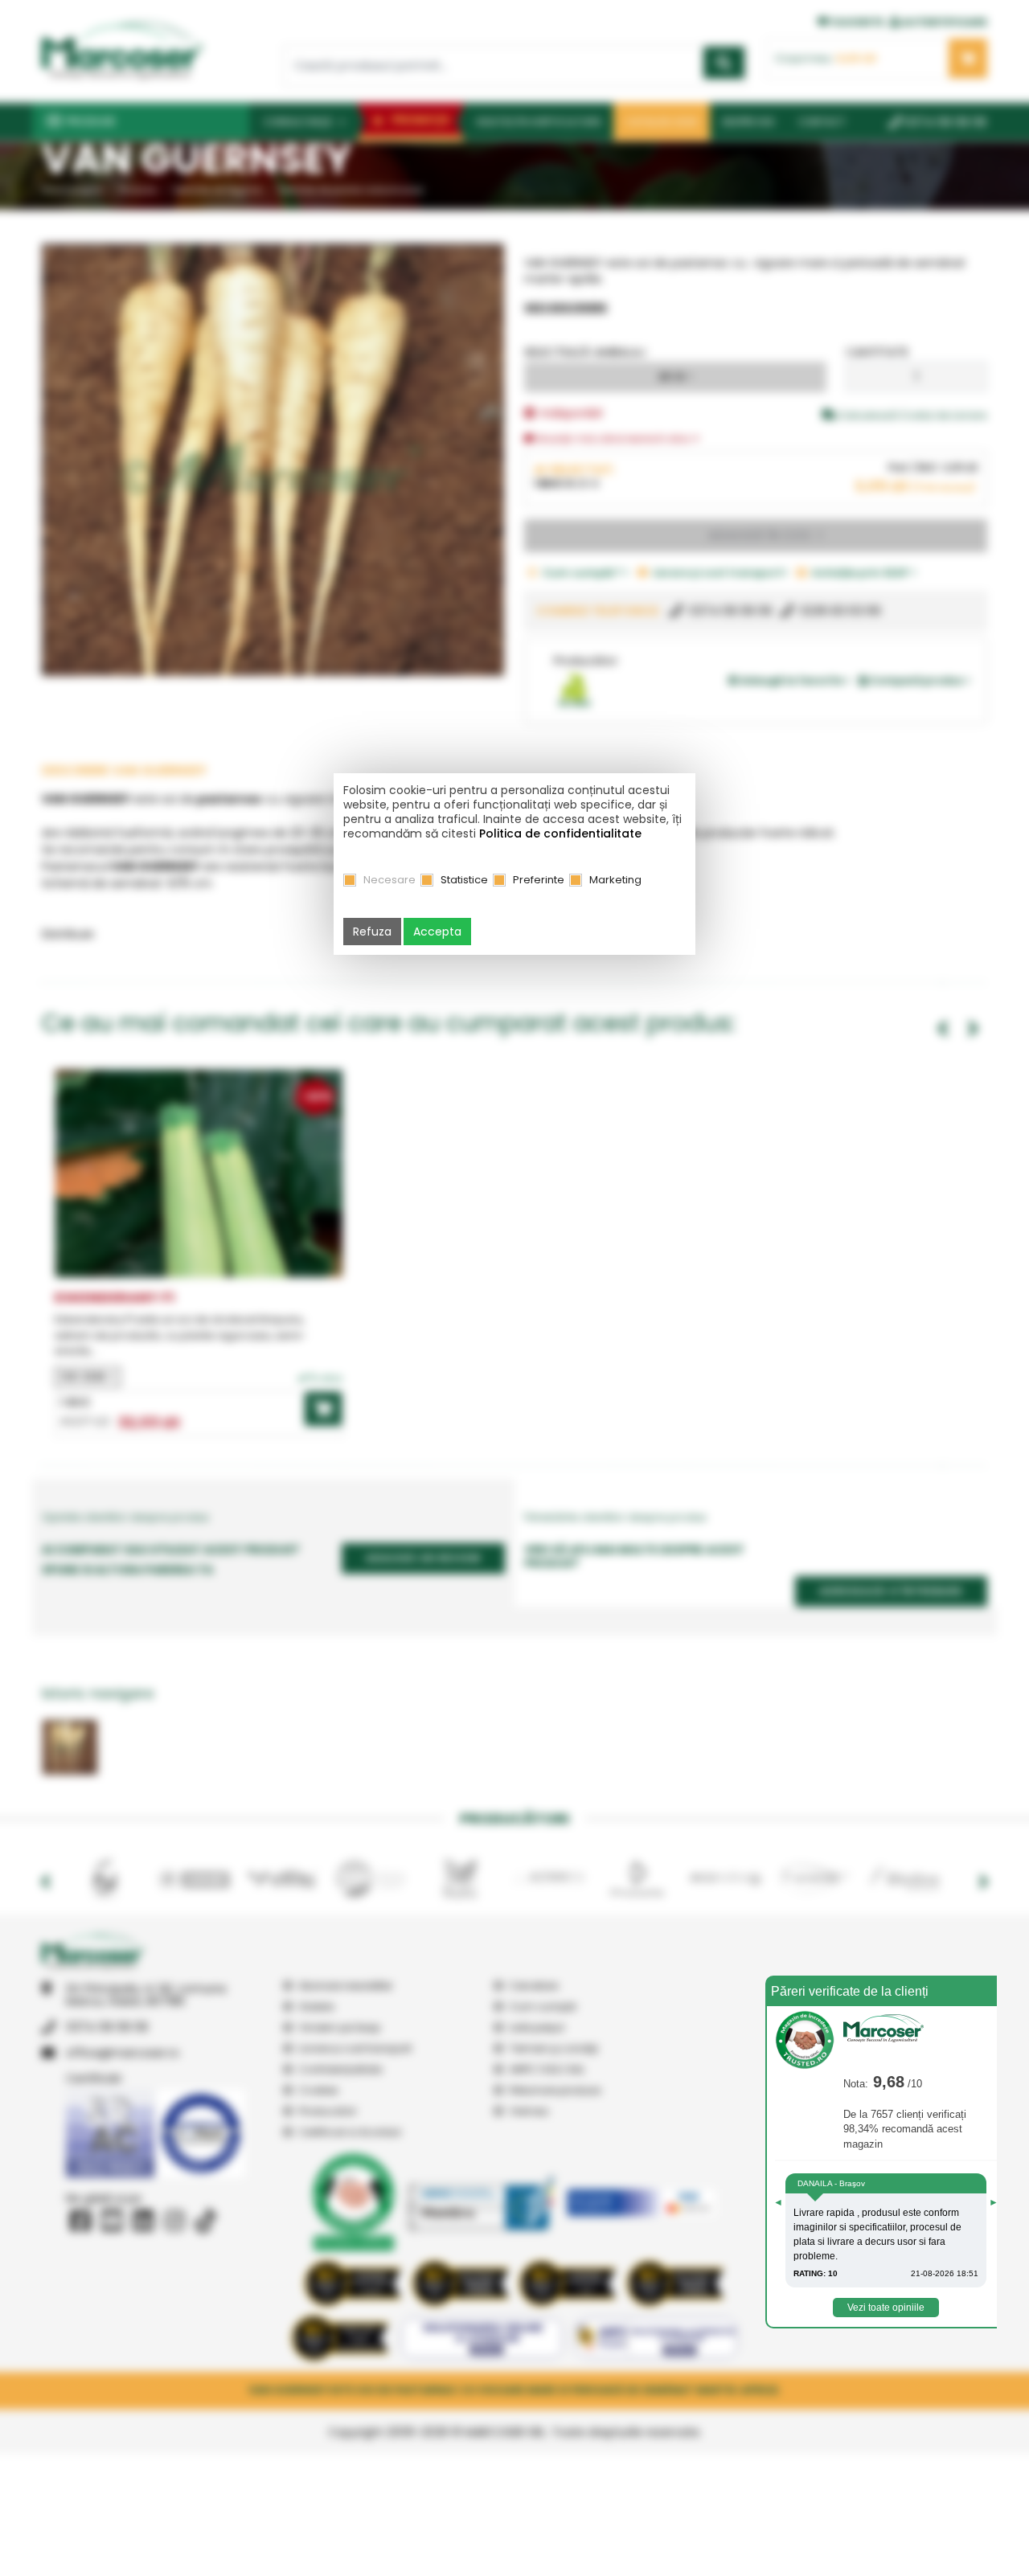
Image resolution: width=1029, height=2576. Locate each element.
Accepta (437, 932)
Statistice (464, 880)
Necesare (389, 880)
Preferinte (539, 880)
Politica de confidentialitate (560, 833)
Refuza (372, 932)
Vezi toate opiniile (886, 2308)
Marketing (615, 880)
